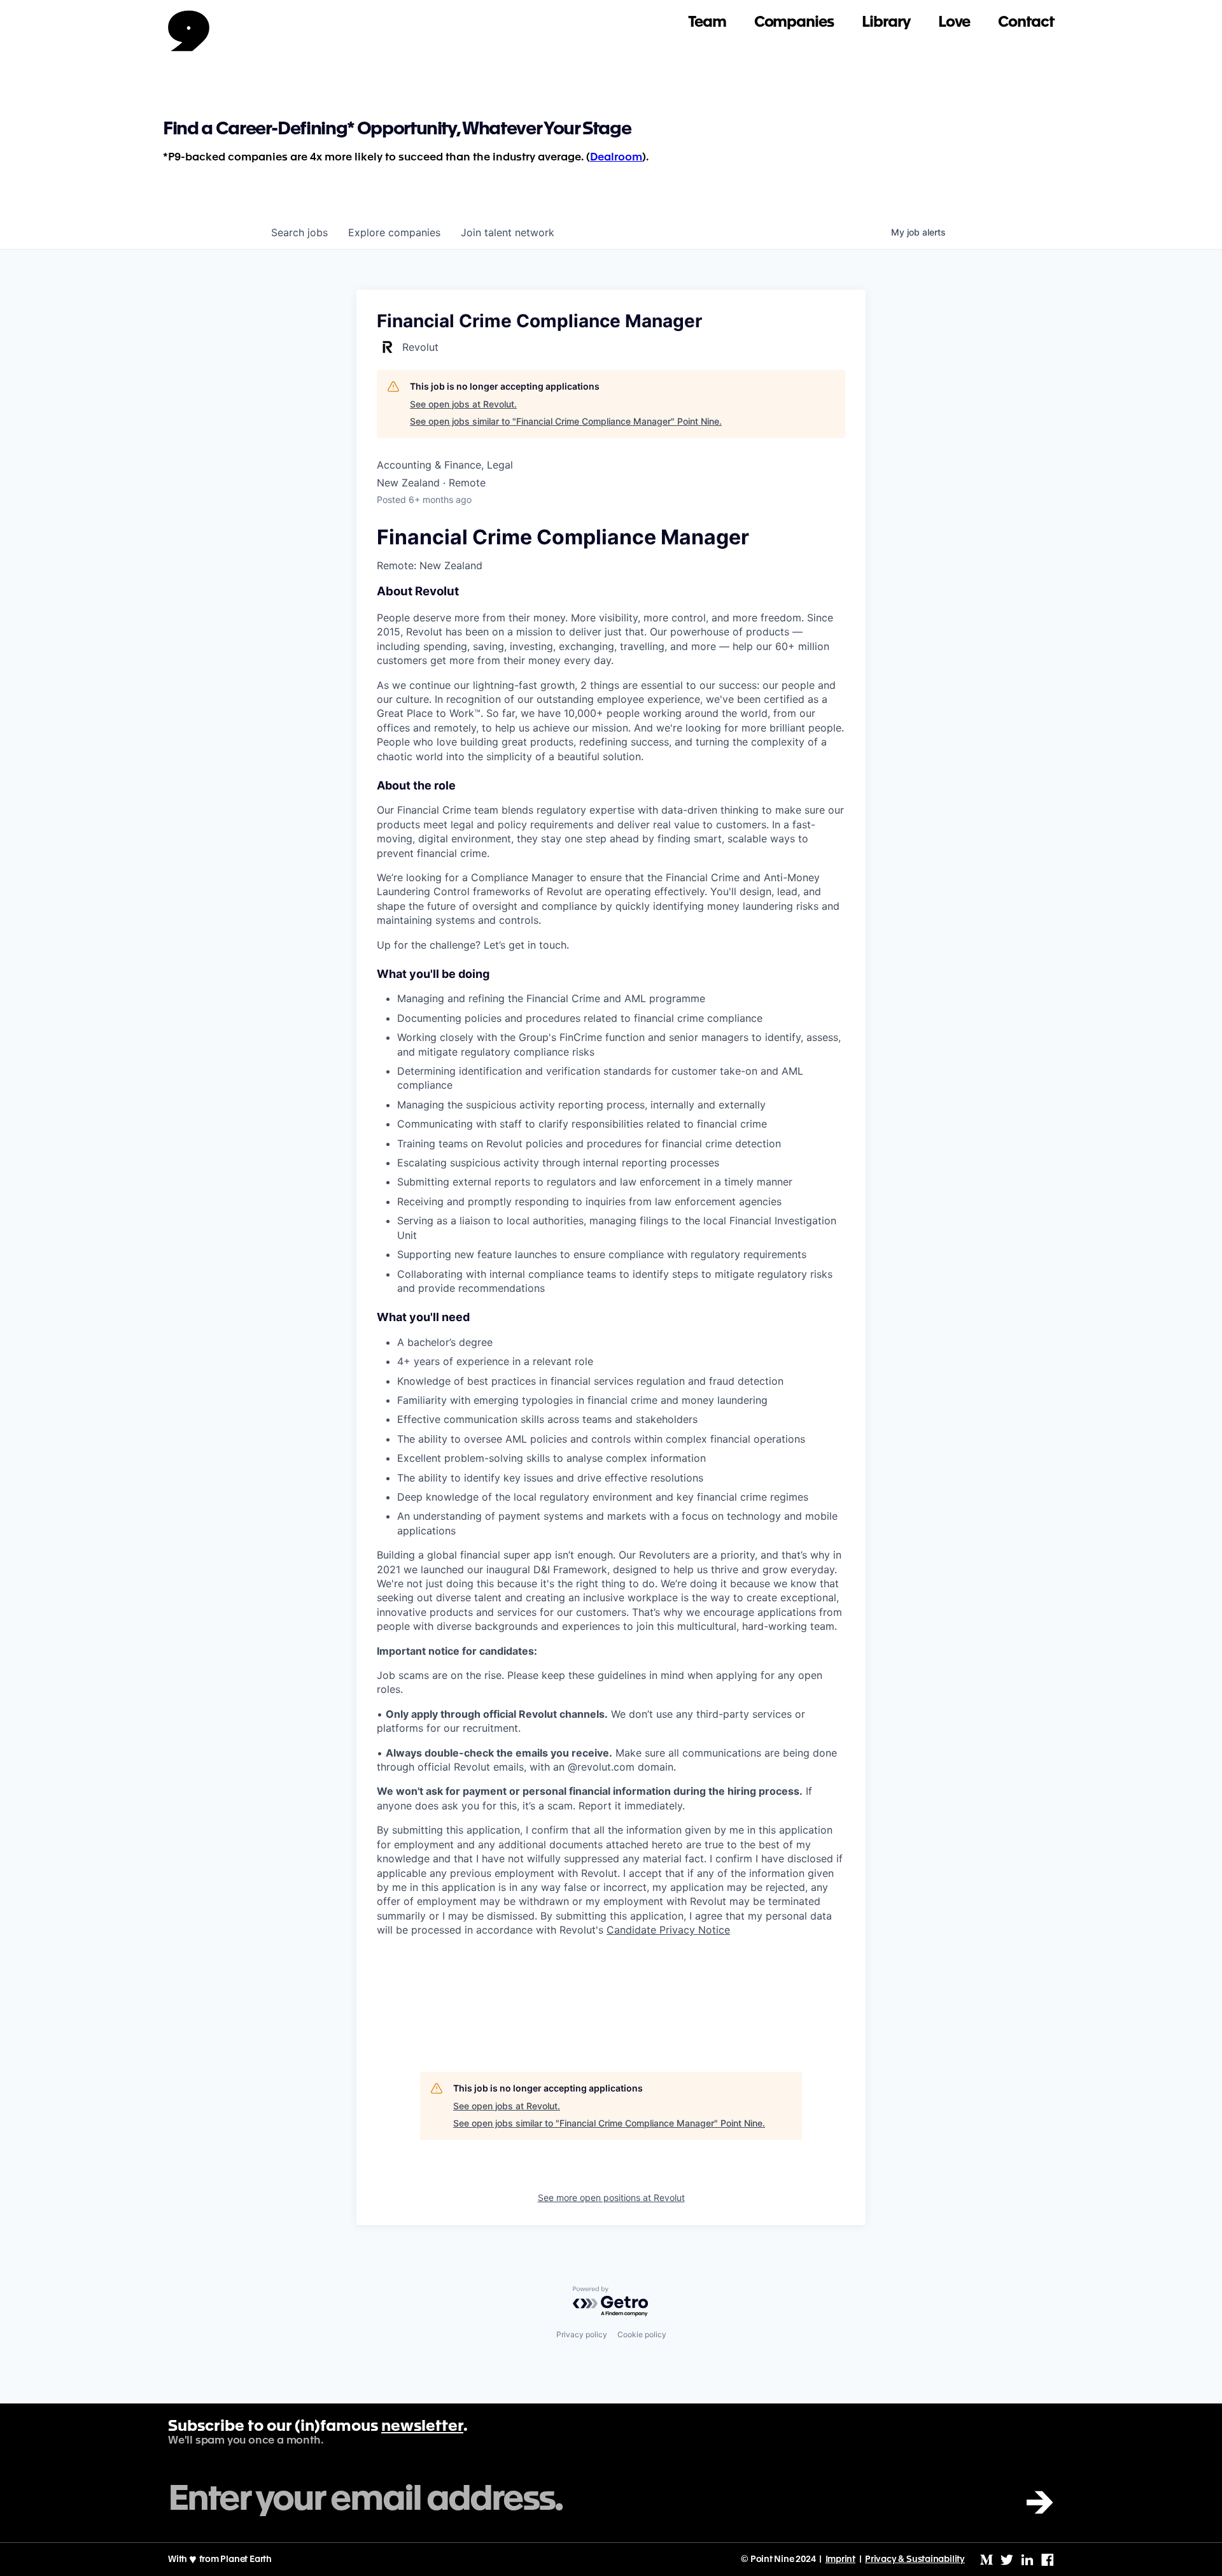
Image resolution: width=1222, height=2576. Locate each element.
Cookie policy (642, 2334)
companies (394, 232)
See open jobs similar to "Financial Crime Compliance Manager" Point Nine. (566, 421)
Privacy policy (582, 2334)
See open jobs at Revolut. (463, 404)
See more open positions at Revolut (611, 2197)
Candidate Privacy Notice (668, 1930)
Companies (794, 23)
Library (886, 23)
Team (707, 23)
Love (954, 23)
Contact (1026, 23)
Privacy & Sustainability (915, 2559)
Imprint (841, 2559)
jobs (299, 232)
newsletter (422, 2427)
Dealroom (616, 158)
